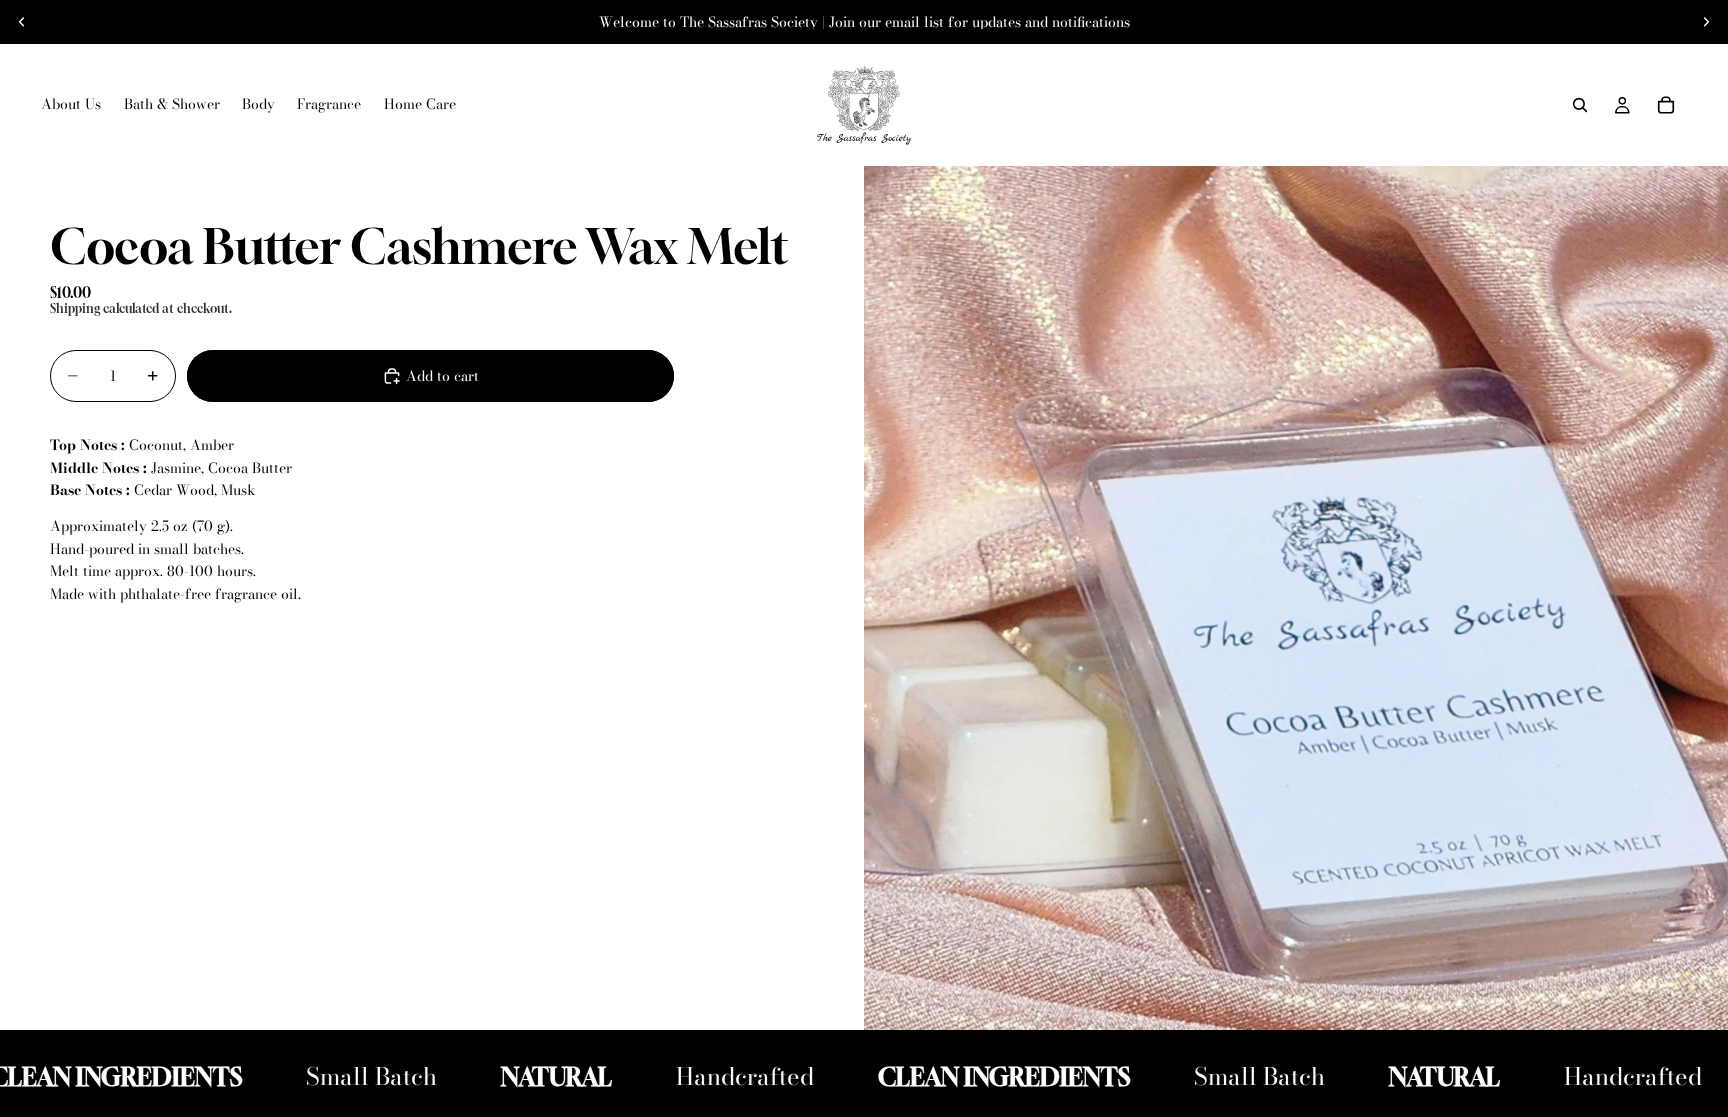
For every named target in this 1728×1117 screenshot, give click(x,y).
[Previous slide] (22, 22)
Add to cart (442, 376)
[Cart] (1666, 105)
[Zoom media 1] (1296, 598)
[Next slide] (1706, 22)
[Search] (1580, 105)
